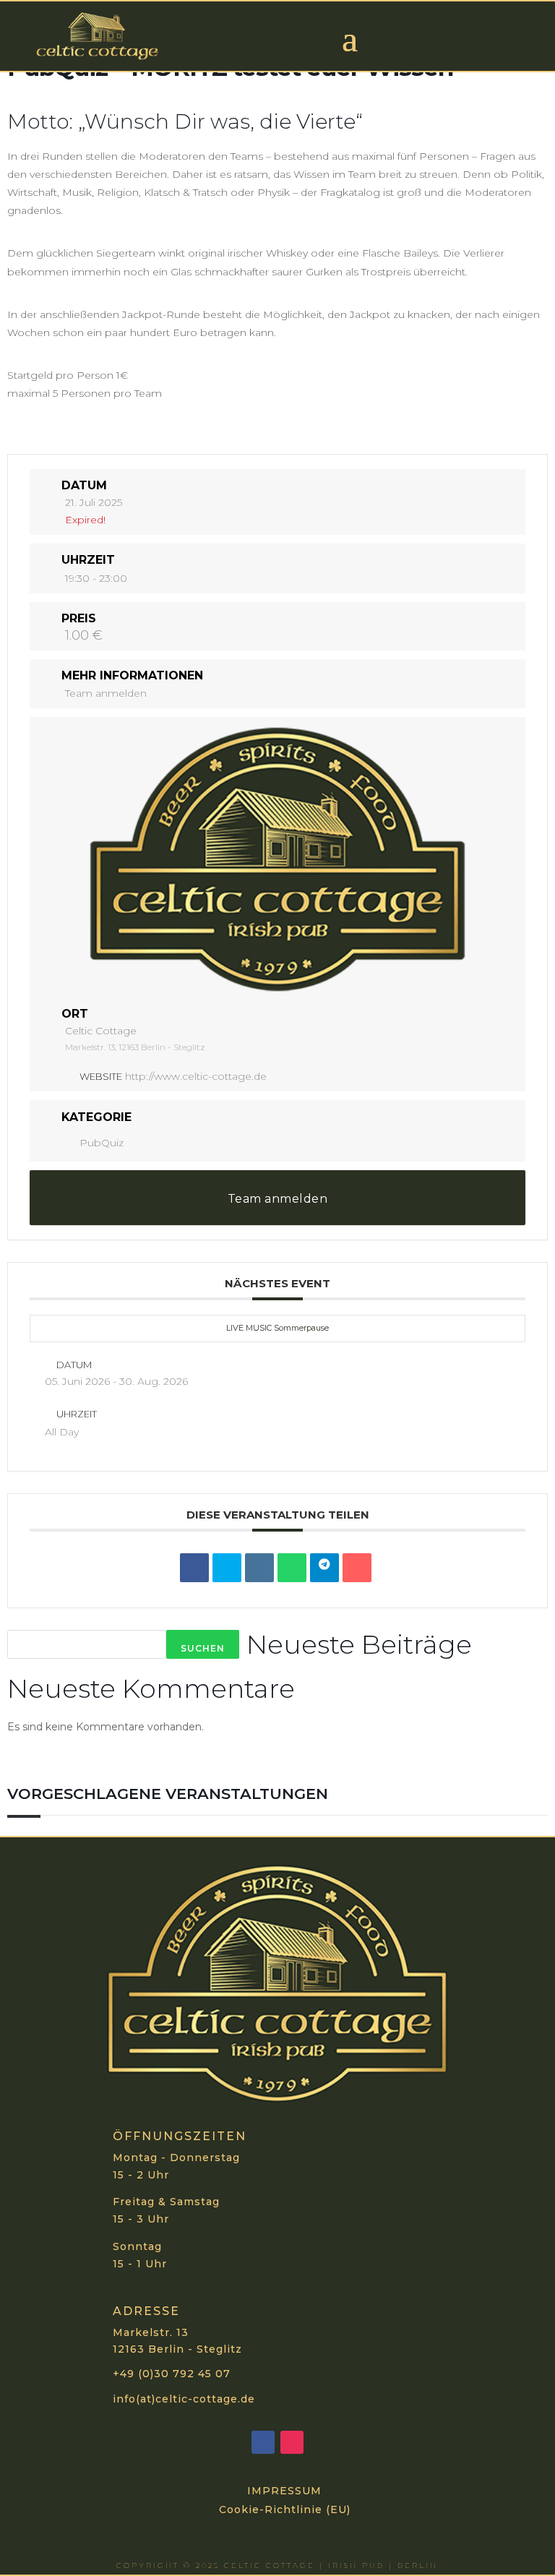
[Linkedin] (259, 1568)
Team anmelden (106, 693)
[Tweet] (227, 1568)
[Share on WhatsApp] (292, 1568)
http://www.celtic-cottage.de (196, 1076)
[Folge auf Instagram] (292, 2442)
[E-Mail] (357, 1568)
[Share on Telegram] (324, 1568)
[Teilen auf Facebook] (194, 1568)
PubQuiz (102, 1143)
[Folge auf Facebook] (263, 2442)
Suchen (203, 1648)
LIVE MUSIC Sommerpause (277, 1328)
